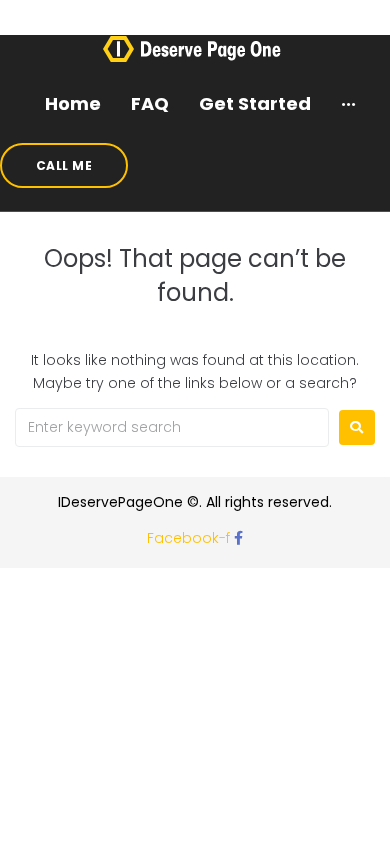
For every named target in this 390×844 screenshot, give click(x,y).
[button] (64, 165)
